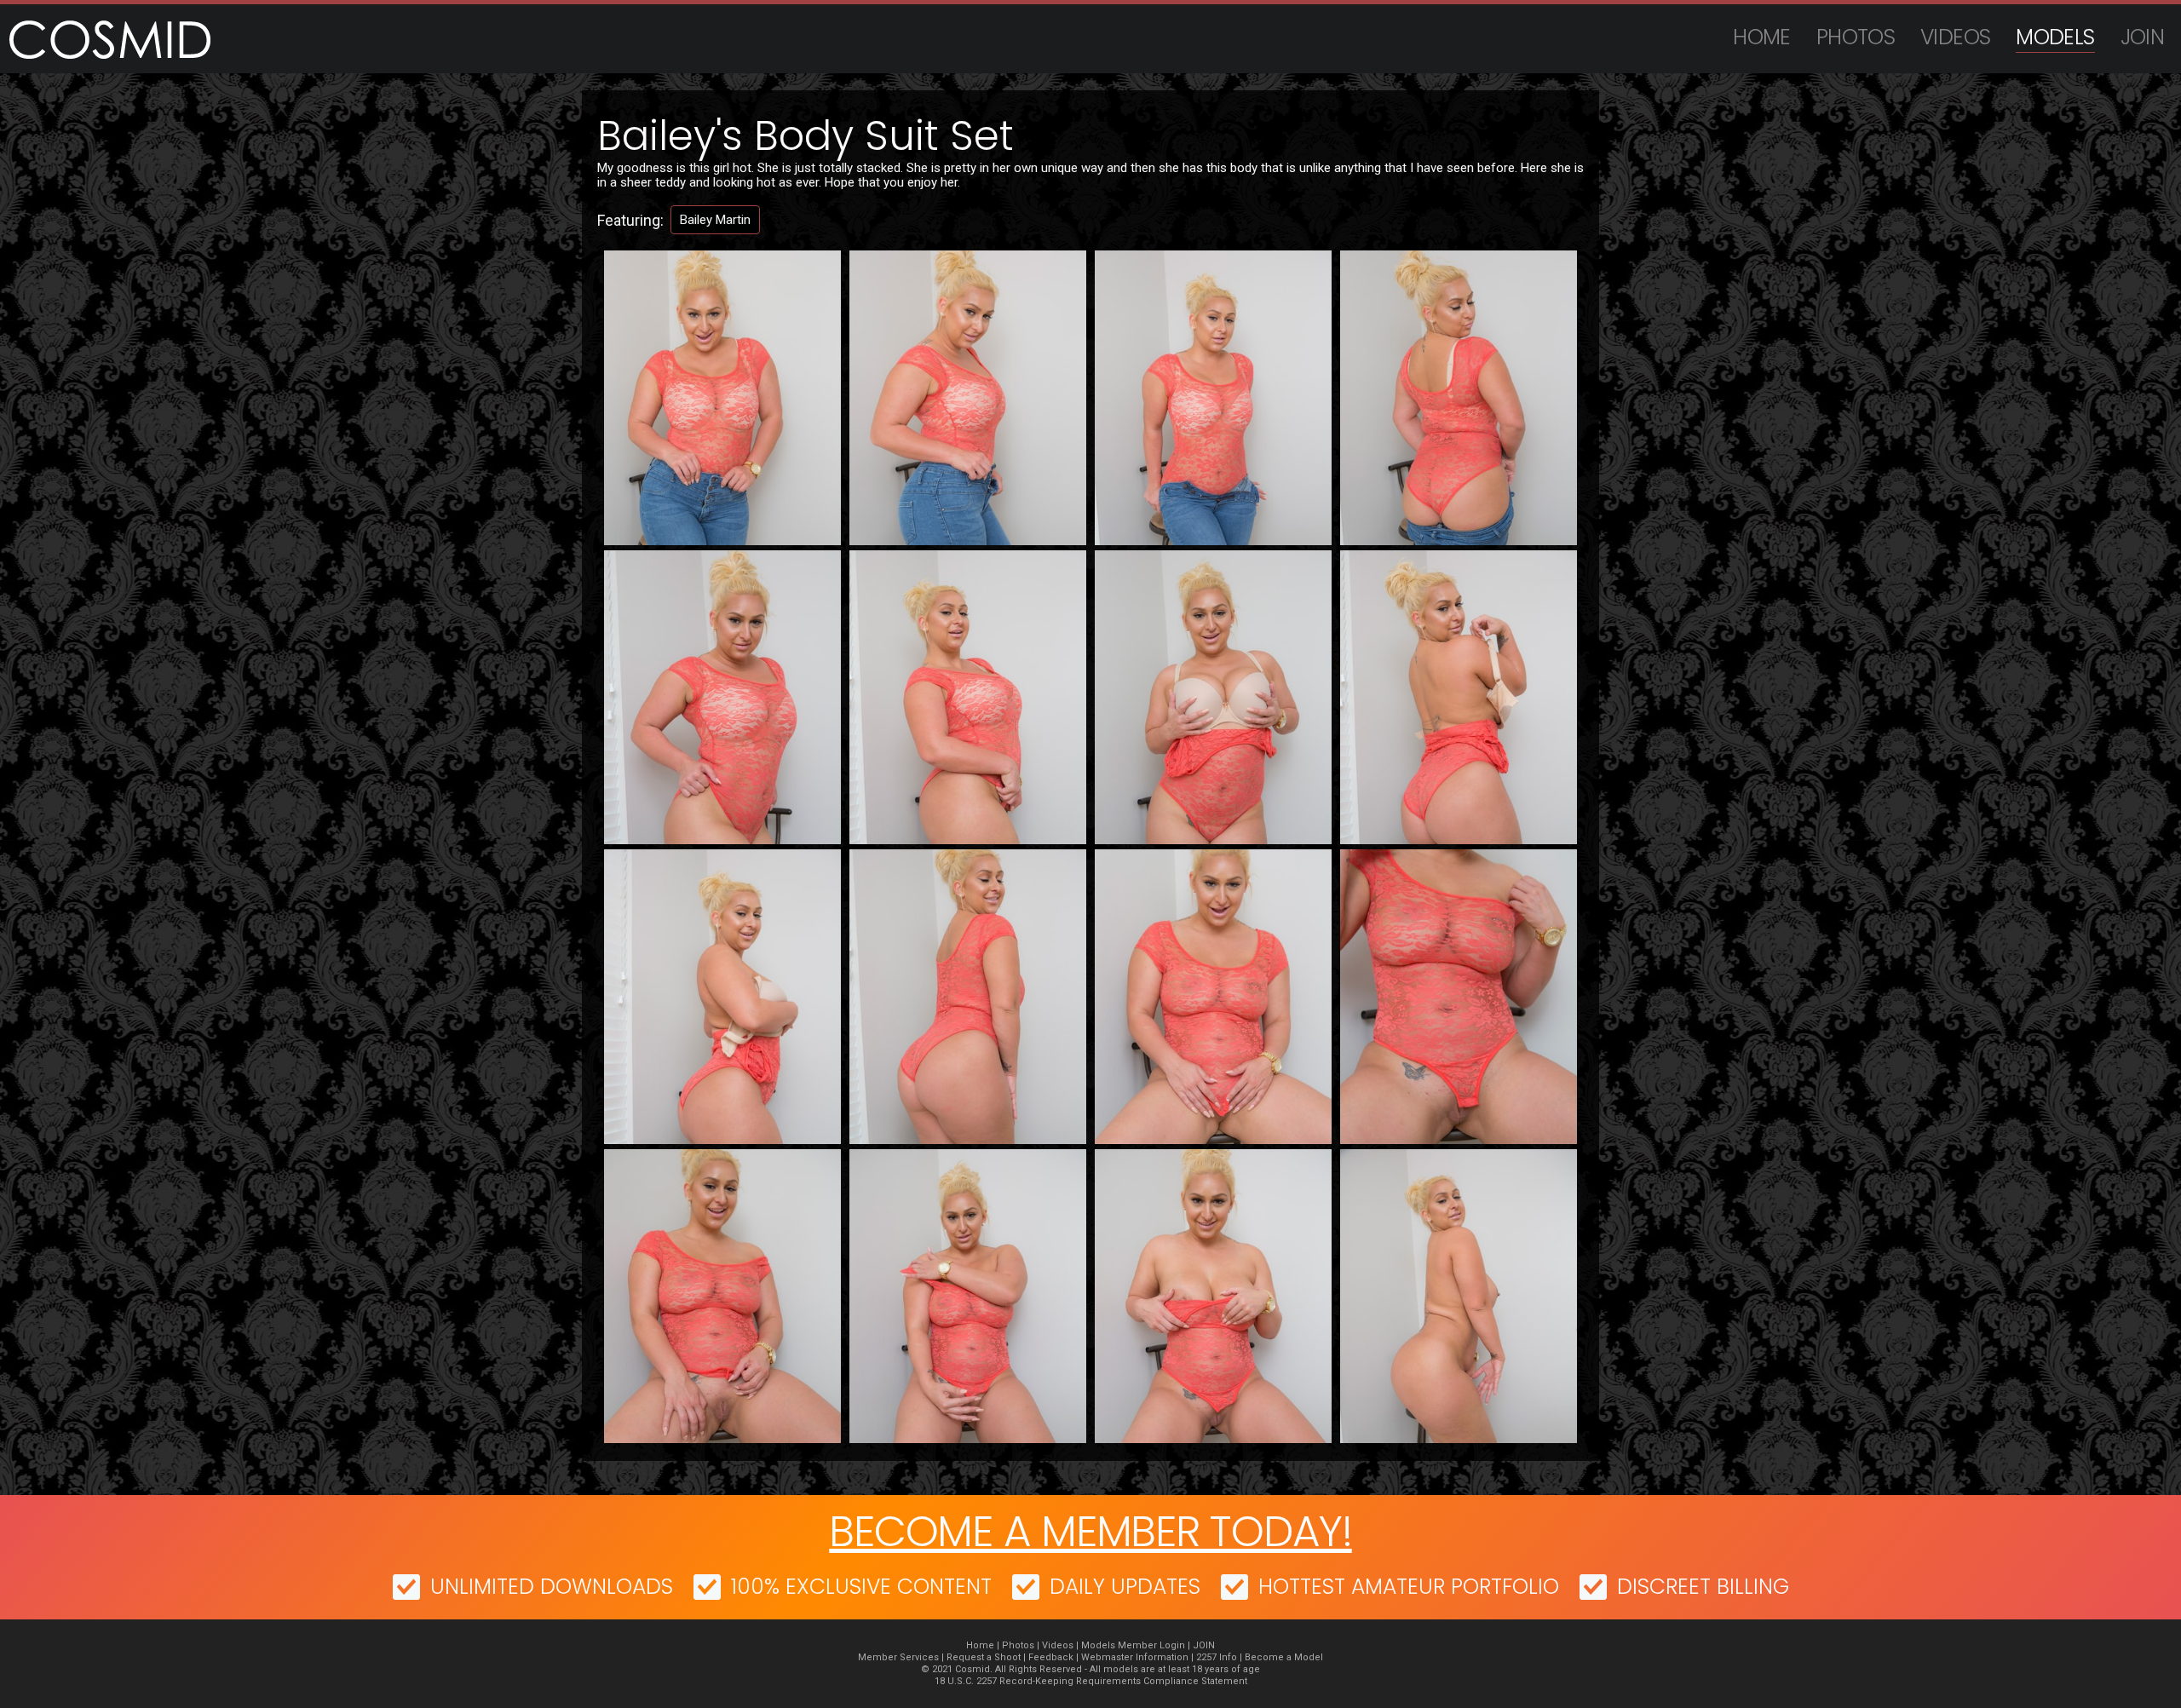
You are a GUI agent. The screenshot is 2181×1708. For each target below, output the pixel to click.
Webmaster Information (1135, 1657)
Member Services (898, 1657)
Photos (1856, 37)
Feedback (1051, 1657)
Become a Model (1284, 1657)
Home (1762, 37)
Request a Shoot (984, 1657)
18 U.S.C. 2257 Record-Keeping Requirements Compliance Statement (1091, 1681)
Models (2055, 37)
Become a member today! (1090, 1531)
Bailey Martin (715, 220)
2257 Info (1217, 1657)
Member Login (1151, 1645)
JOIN (2143, 37)
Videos (1955, 37)
